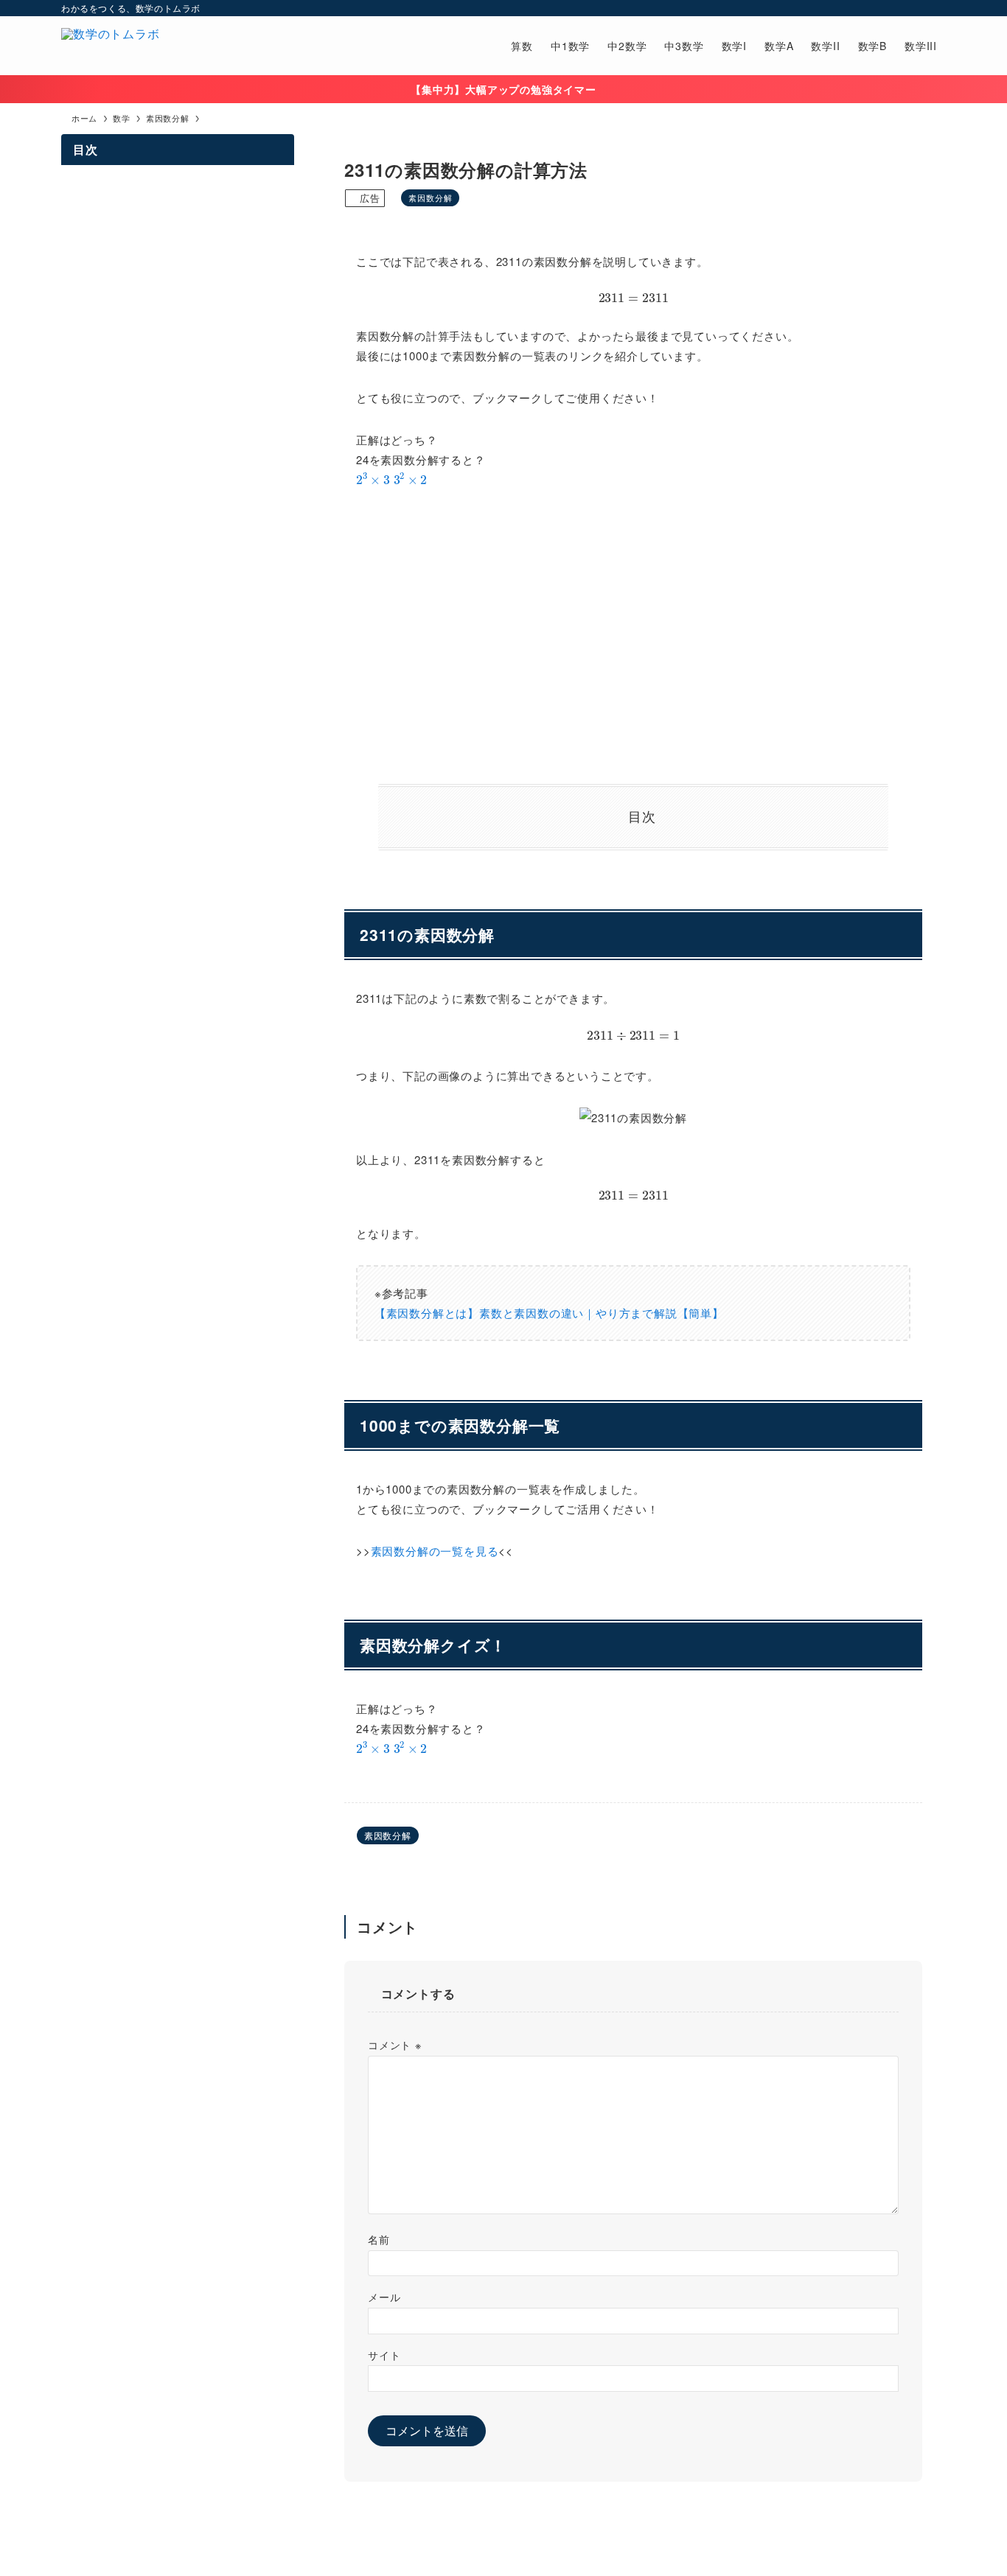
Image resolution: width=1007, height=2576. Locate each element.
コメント (395, 2044)
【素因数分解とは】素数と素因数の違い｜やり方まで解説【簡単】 (549, 1313)
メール (384, 2296)
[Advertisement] (633, 637)
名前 (379, 2239)
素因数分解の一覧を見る (435, 1551)
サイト (384, 2355)
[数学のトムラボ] (111, 46)
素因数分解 (430, 197)
